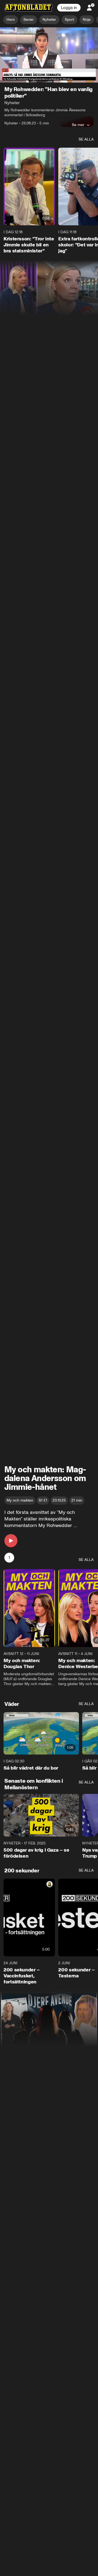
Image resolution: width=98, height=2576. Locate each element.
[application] (49, 55)
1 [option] (9, 1558)
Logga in (69, 8)
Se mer (78, 125)
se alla (86, 140)
